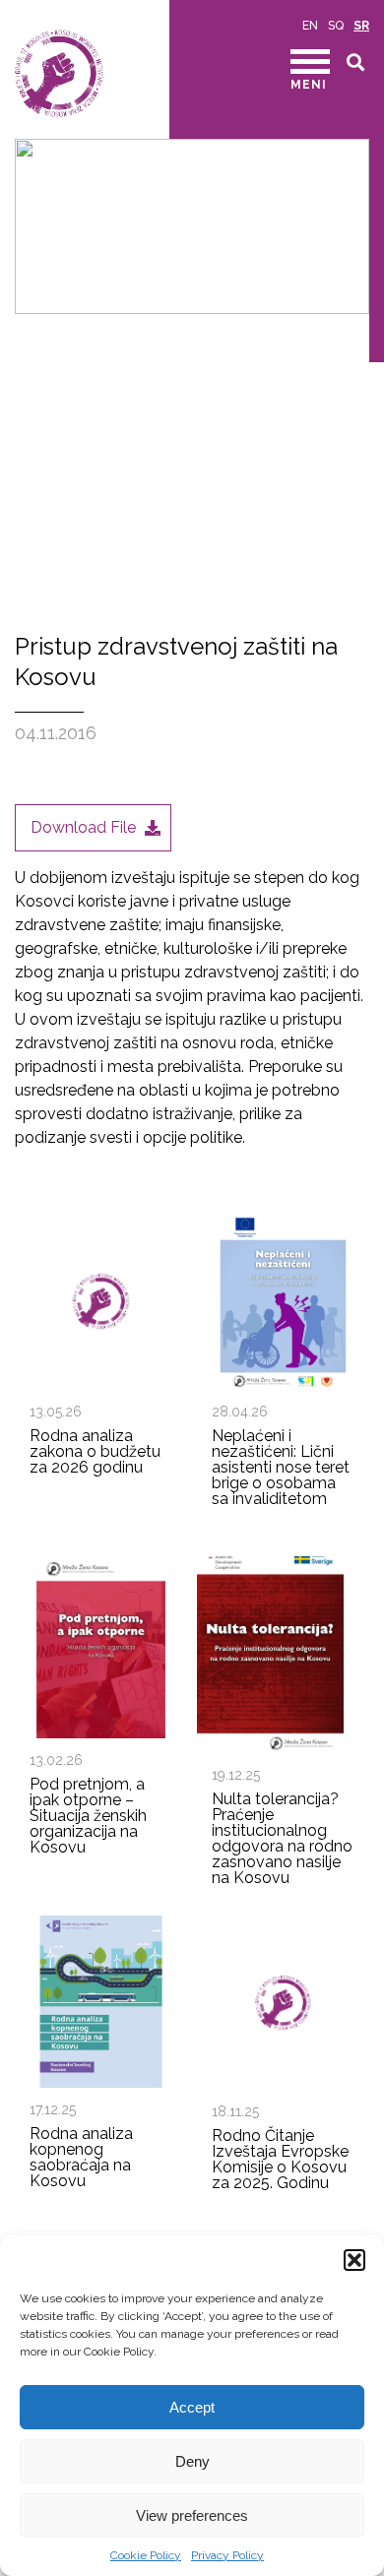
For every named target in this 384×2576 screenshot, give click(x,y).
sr (361, 26)
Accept (192, 2407)
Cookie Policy (146, 2555)
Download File (83, 827)
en (310, 26)
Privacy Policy (227, 2555)
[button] (354, 2260)
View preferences (192, 2515)
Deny (192, 2461)
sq (336, 26)
